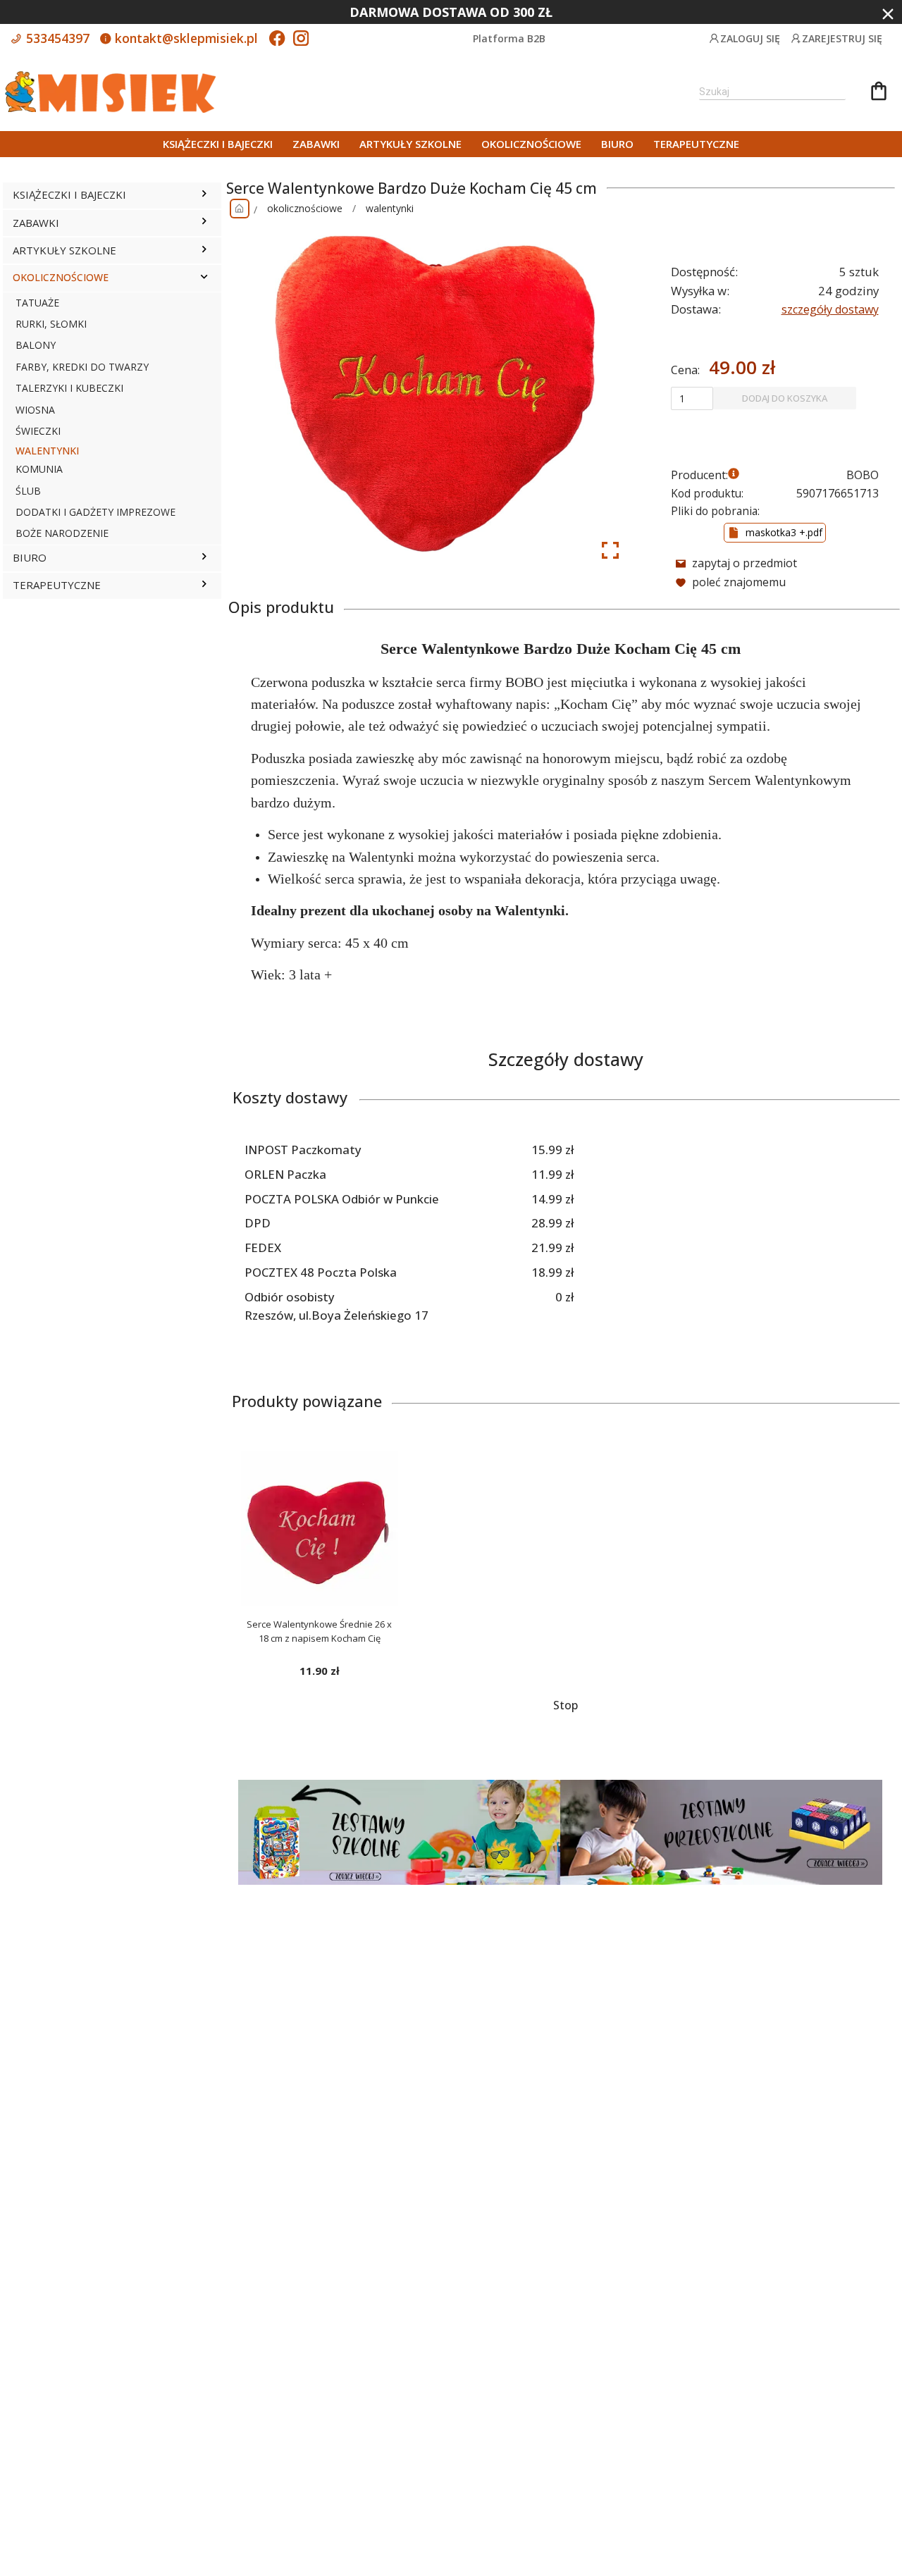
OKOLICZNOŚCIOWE (531, 144)
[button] (204, 195)
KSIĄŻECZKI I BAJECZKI (218, 144)
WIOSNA (35, 410)
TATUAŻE (37, 303)
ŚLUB (28, 491)
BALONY (36, 345)
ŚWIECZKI (38, 431)
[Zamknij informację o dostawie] (888, 14)
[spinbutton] (692, 398)
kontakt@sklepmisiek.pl (185, 38)
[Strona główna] (240, 209)
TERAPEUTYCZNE (696, 144)
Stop (566, 1705)
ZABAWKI (316, 144)
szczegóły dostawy (830, 309)
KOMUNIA (39, 469)
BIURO (617, 144)
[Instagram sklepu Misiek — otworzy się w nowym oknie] (301, 39)
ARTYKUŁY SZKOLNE (410, 144)
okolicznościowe (305, 208)
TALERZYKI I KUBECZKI (69, 388)
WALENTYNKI (47, 451)
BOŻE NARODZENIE (62, 533)
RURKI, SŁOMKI (51, 324)
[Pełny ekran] (610, 550)
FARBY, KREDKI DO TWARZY (82, 367)
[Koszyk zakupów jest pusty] (879, 93)
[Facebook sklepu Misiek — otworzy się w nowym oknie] (277, 39)
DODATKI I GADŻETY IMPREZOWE (95, 512)
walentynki (390, 208)
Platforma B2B (509, 38)
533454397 (56, 38)
